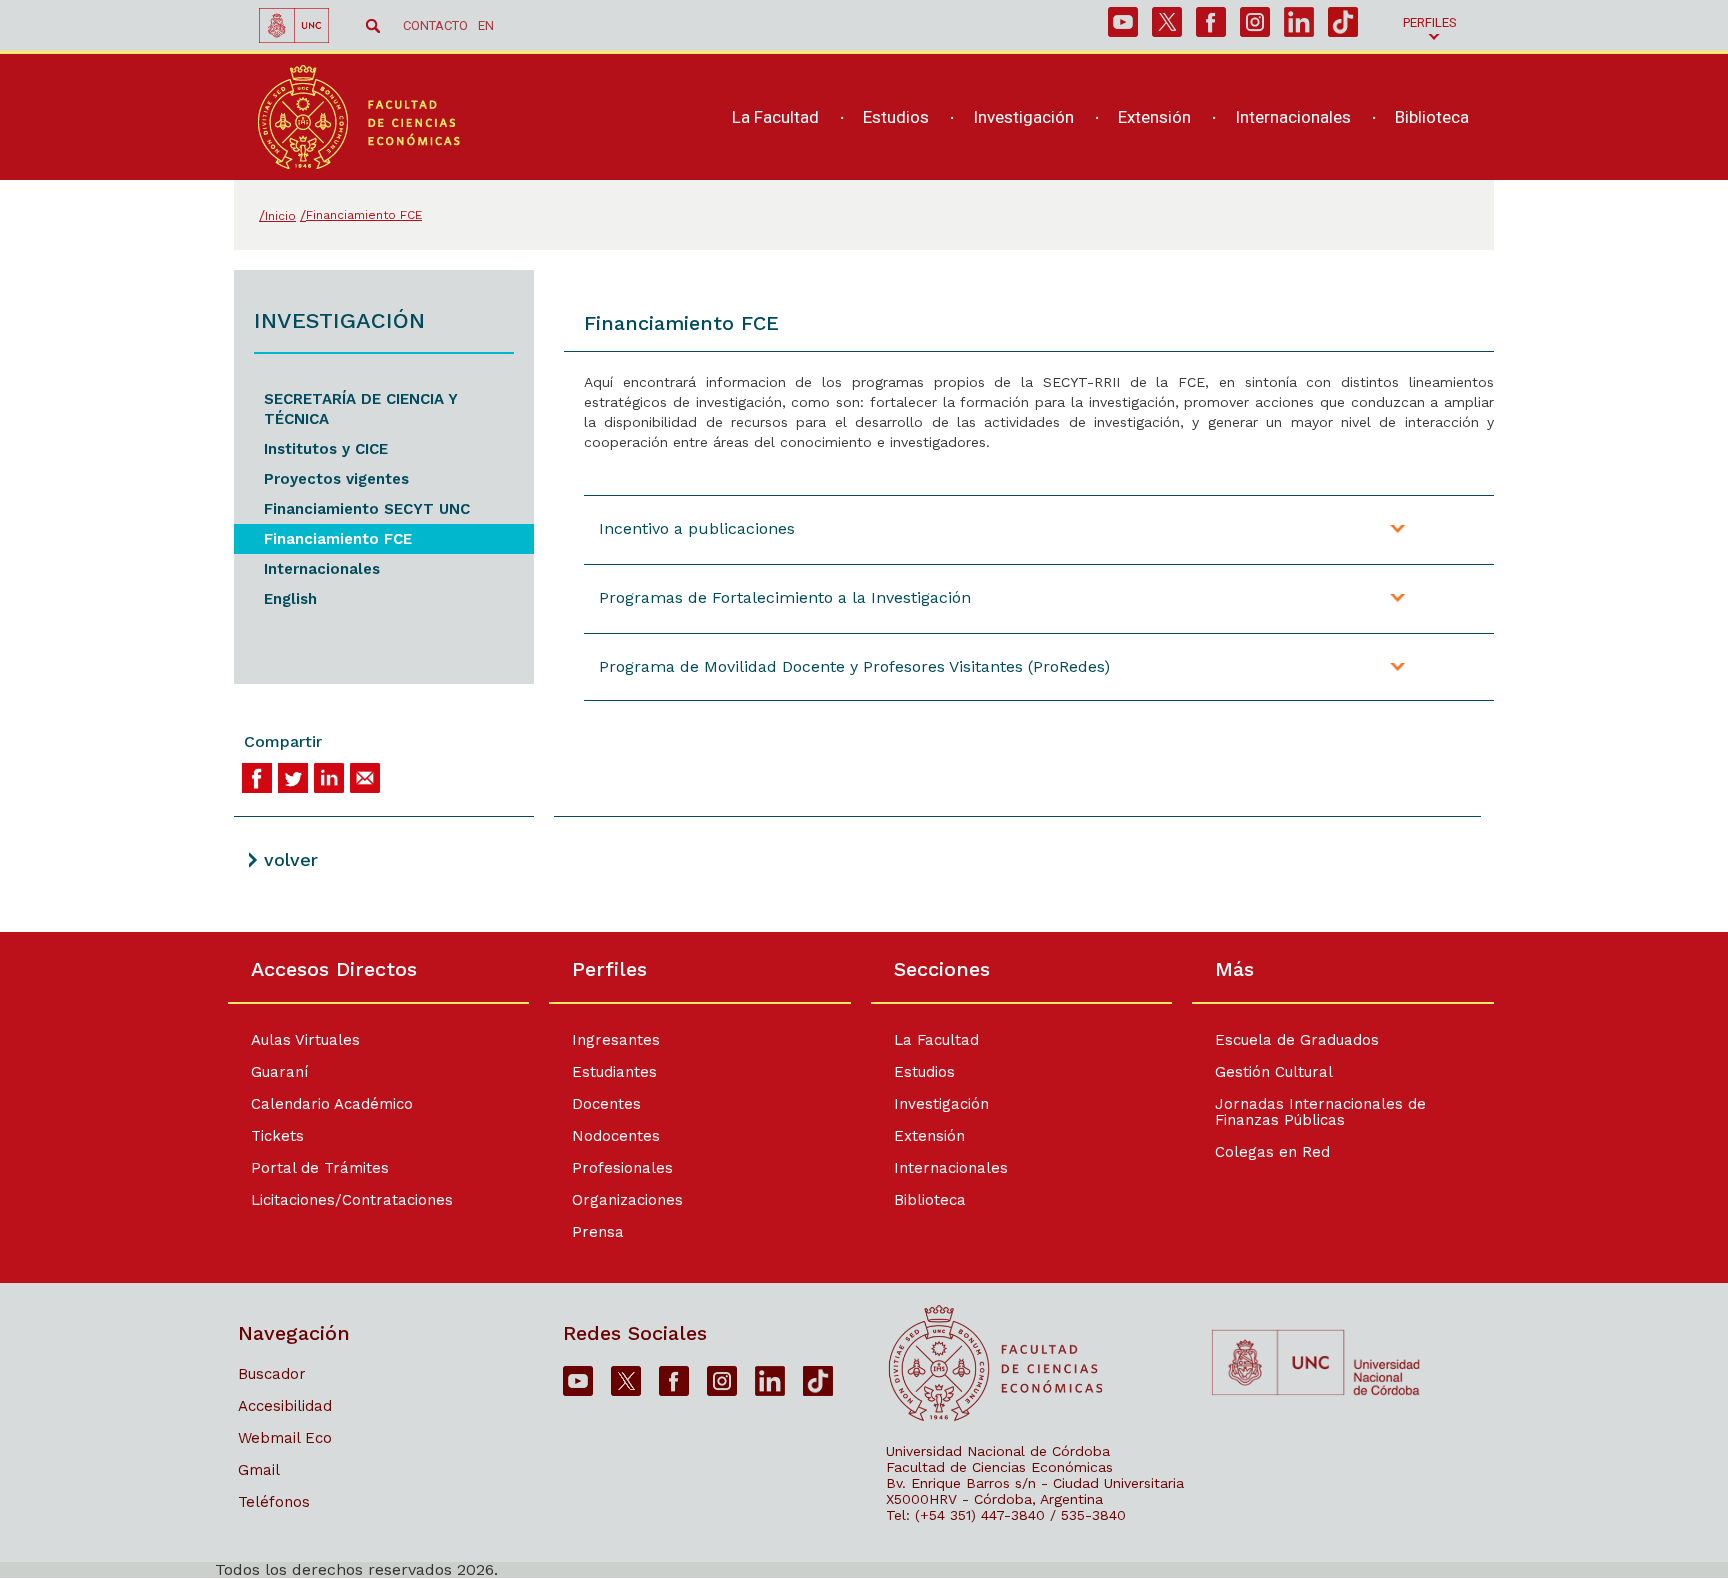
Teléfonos (274, 1502)
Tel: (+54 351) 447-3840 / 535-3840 (1006, 1515)
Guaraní (279, 1072)
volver (291, 859)
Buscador (272, 1374)
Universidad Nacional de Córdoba (998, 1451)
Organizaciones (627, 1200)
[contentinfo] (864, 1255)
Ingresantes (616, 1040)
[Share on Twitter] (293, 778)
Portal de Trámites (320, 1168)
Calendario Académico (332, 1104)
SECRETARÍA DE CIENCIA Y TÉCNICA (360, 409)
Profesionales (622, 1168)
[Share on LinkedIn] (329, 778)
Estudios (924, 1072)
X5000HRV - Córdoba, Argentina (994, 1499)
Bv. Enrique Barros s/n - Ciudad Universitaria (1035, 1483)
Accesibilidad (285, 1406)
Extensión (929, 1136)
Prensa (598, 1232)
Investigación (941, 1104)
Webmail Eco (285, 1438)
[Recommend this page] (365, 778)
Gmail (259, 1470)
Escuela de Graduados (1297, 1040)
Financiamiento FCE (338, 539)
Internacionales (322, 569)
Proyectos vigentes (336, 479)
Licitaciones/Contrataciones (352, 1200)
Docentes (606, 1104)
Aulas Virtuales (305, 1040)
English (290, 599)
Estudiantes (614, 1072)
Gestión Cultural (1274, 1072)
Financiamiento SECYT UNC (367, 509)
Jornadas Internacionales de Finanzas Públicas (1320, 1112)
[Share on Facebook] (257, 778)
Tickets (277, 1136)
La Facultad (936, 1040)
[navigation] (1089, 117)
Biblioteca (930, 1200)
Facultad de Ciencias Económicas (999, 1467)
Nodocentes (616, 1136)
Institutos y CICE (326, 449)
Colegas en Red (1272, 1152)
